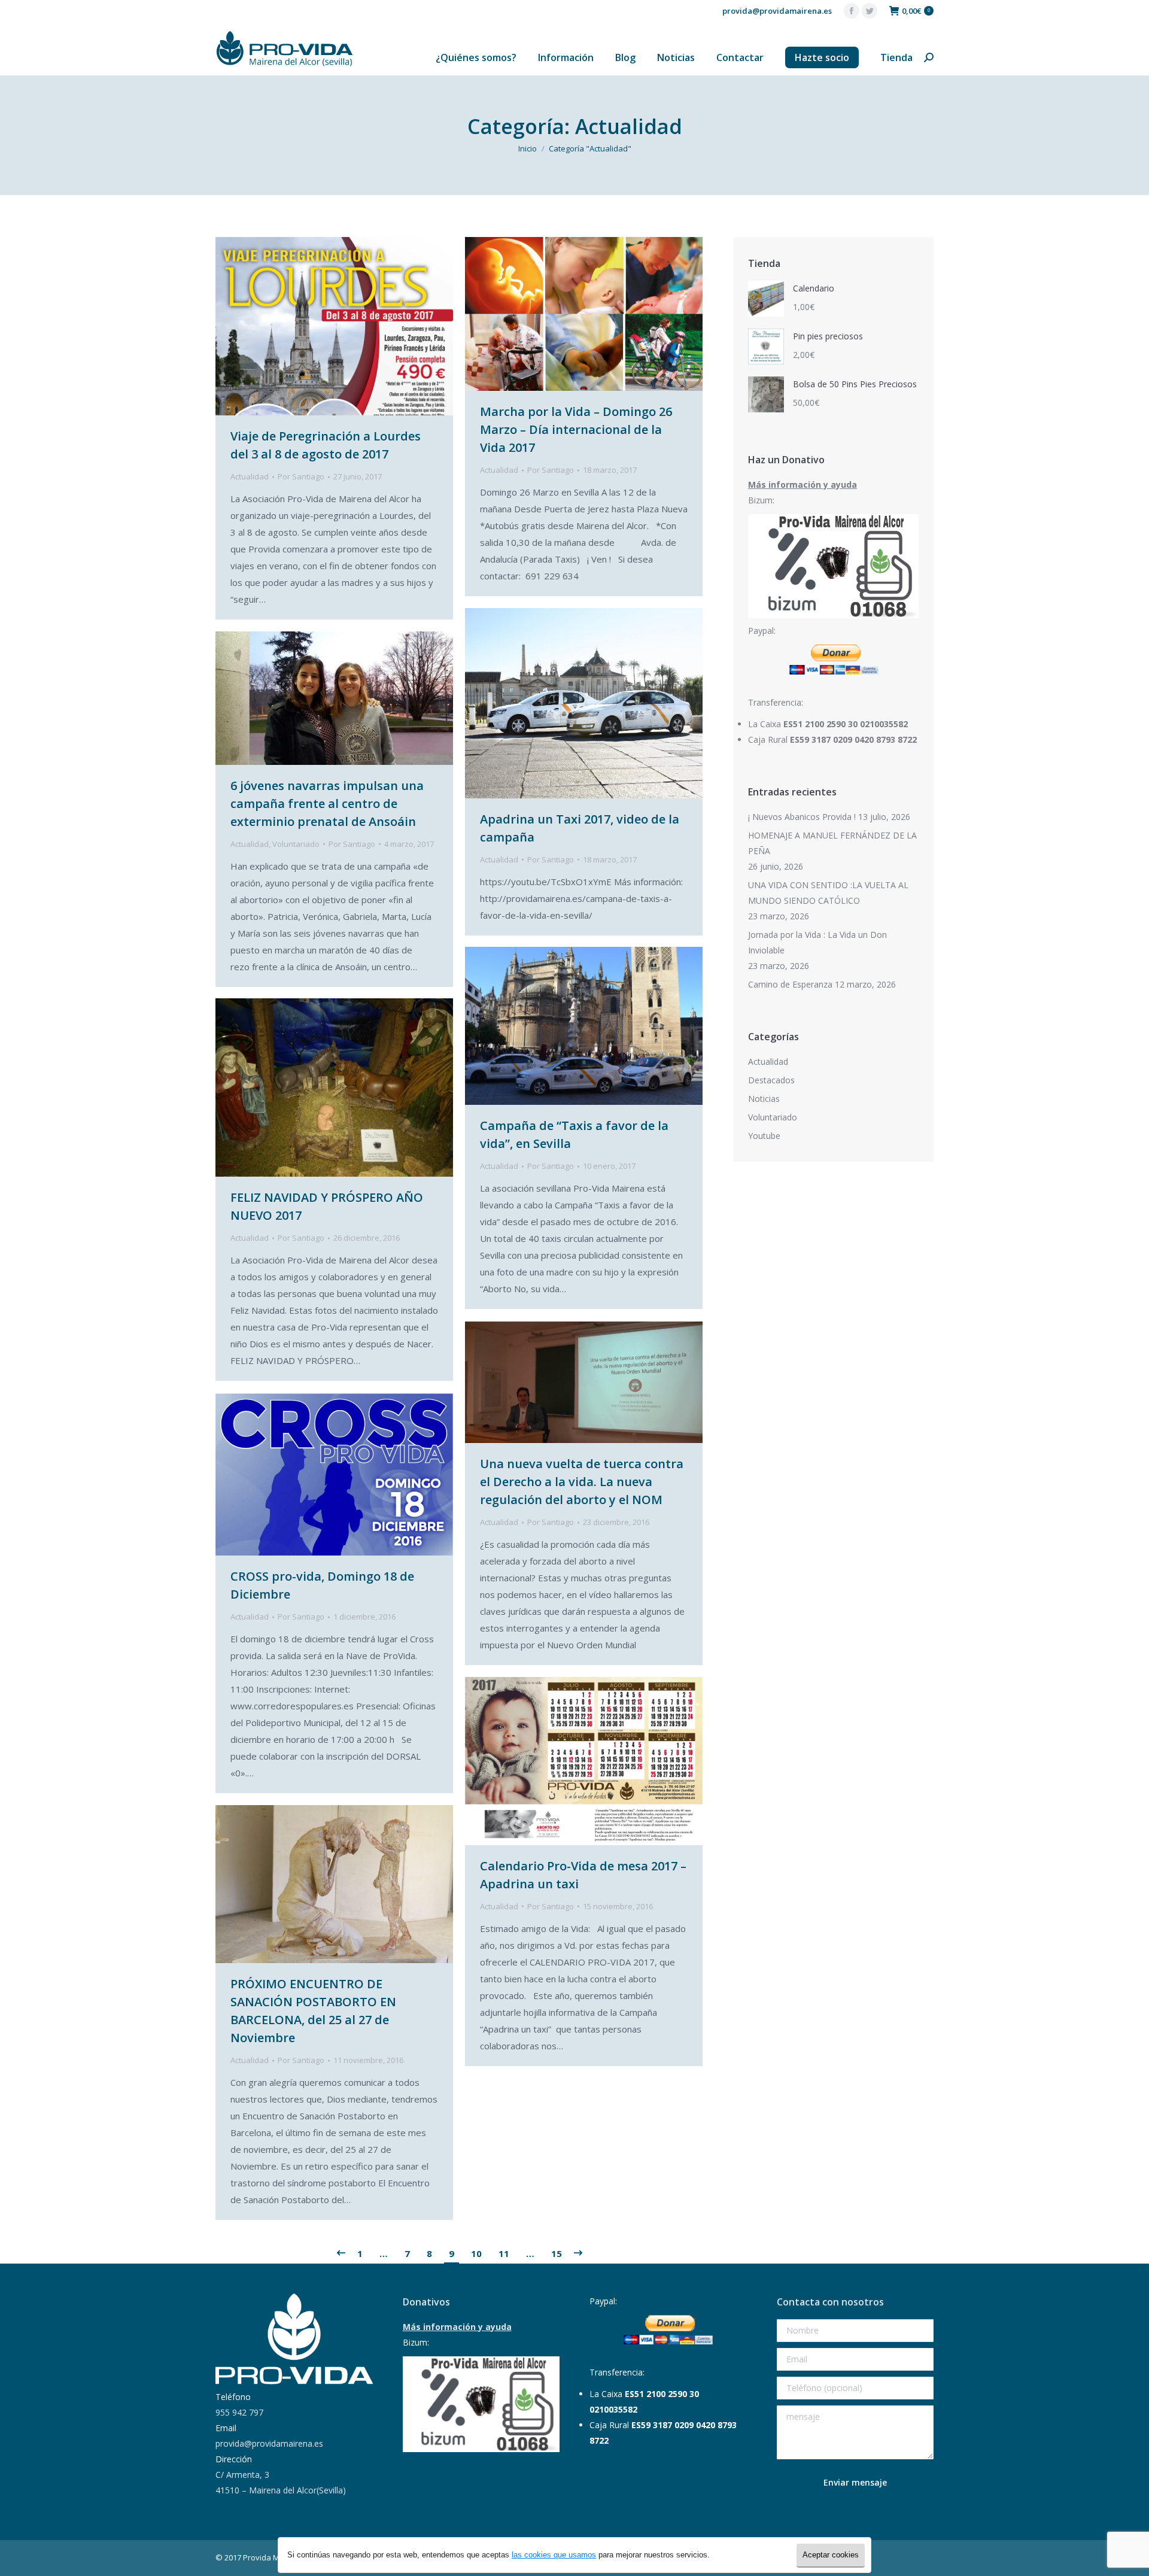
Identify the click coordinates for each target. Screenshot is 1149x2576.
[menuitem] (476, 57)
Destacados (771, 1080)
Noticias (764, 1099)
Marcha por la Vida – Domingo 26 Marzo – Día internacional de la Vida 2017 (576, 429)
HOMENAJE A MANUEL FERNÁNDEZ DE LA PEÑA (832, 843)
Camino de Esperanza (790, 984)
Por (301, 476)
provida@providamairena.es (777, 11)
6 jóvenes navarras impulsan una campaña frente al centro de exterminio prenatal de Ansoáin (327, 804)
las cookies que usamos (554, 2555)
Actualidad (250, 476)
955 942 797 (239, 2412)
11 (504, 2253)
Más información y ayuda (803, 484)
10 (476, 2253)
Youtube (764, 1136)
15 (557, 2253)
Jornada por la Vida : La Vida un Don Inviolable (817, 942)
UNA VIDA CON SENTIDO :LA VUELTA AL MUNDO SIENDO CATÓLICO (828, 893)
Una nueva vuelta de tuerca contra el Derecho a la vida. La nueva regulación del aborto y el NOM (582, 1482)
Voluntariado (296, 844)
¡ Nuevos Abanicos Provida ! (802, 817)
